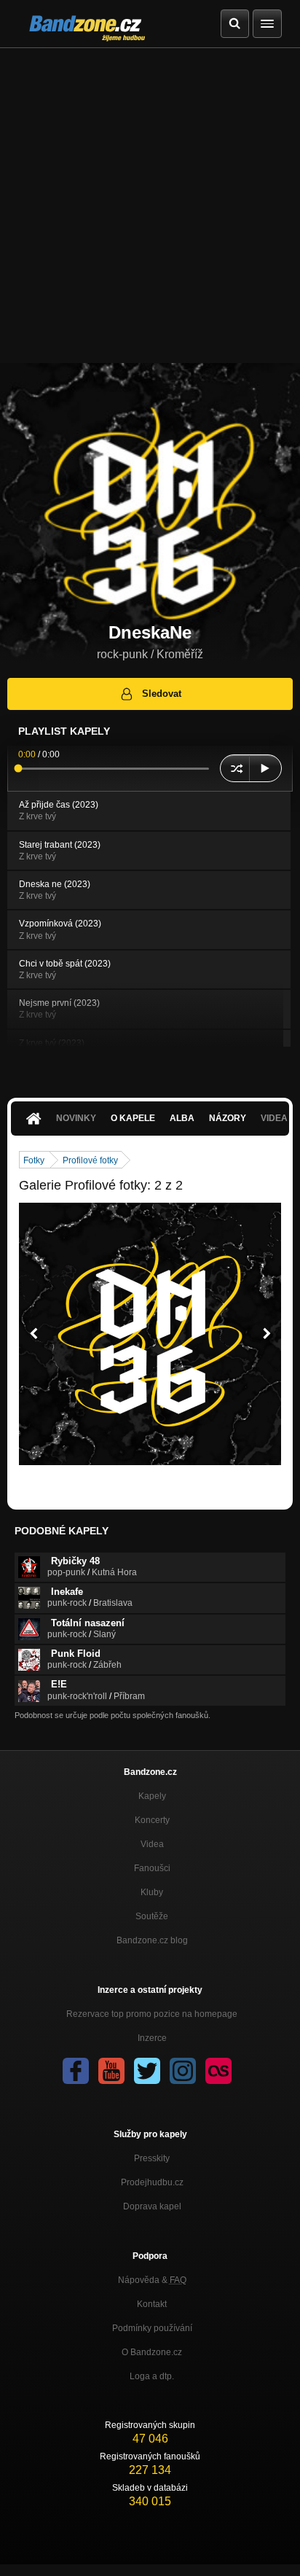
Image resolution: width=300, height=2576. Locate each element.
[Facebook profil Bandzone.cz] (76, 2071)
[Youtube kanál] (111, 2071)
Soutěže (152, 1916)
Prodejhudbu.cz (152, 2182)
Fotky (34, 1160)
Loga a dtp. (152, 2376)
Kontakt (152, 2304)
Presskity (152, 2158)
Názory (228, 1118)
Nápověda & (152, 2280)
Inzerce (152, 2038)
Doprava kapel (152, 2206)
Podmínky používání (152, 2328)
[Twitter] (147, 2071)
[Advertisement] (150, 206)
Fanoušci (152, 1868)
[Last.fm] (218, 2071)
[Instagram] (183, 2071)
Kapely (152, 1796)
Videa (152, 1844)
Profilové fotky (90, 1160)
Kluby (152, 1892)
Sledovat (162, 694)
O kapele (133, 1118)
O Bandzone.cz (152, 2352)
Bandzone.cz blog (152, 1940)
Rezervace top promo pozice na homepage (152, 2014)
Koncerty (152, 1820)
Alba (182, 1118)
